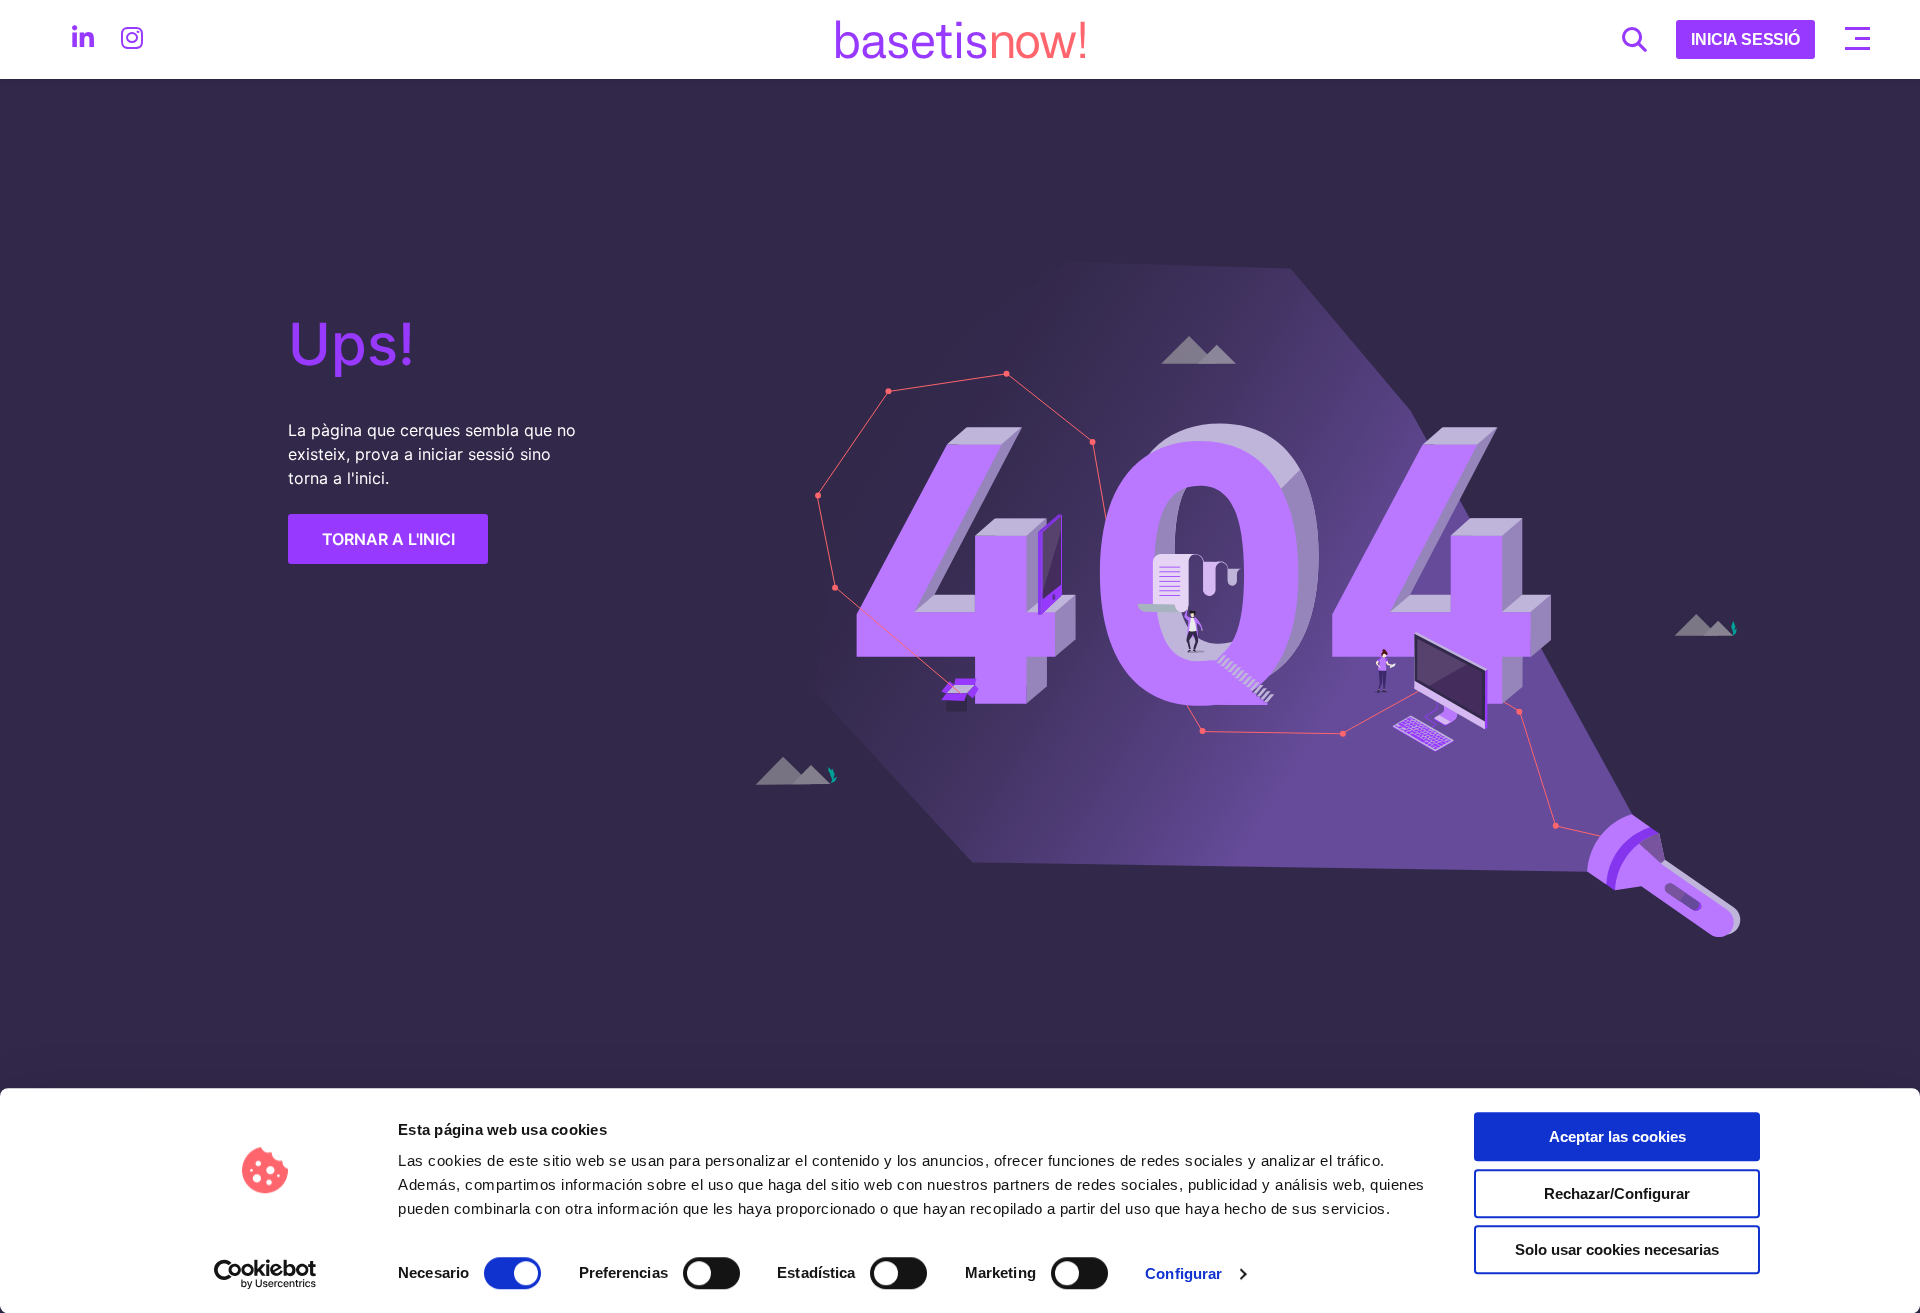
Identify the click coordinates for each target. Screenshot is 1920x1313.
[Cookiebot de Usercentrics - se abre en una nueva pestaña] (265, 1274)
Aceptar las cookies (1617, 1136)
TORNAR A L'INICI (388, 539)
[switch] (711, 1273)
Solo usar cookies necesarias (1617, 1249)
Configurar (1183, 1273)
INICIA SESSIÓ (1745, 39)
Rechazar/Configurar (1617, 1193)
